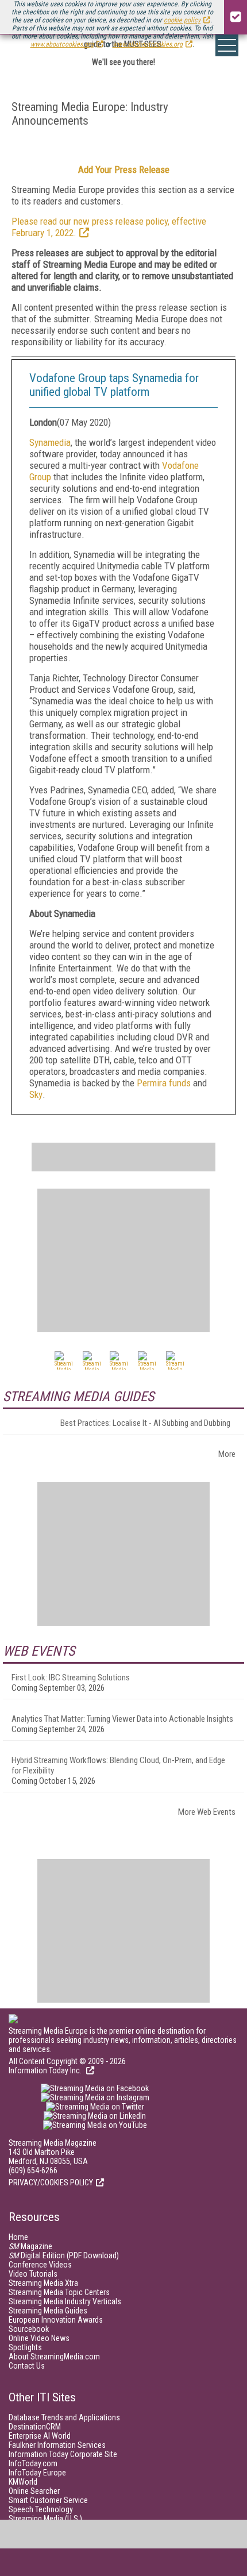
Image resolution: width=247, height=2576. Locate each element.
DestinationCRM (35, 2427)
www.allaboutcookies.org (148, 44)
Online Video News (39, 2338)
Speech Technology (41, 2509)
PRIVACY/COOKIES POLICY (51, 2182)
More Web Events (207, 1812)
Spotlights (25, 2347)
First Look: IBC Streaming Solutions (71, 1678)
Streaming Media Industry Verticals (65, 2301)
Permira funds (164, 1083)
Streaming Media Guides (48, 2311)
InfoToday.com (33, 2463)
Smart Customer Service (48, 2500)
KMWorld (23, 2482)
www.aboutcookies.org (62, 44)
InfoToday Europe (37, 2473)
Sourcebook (29, 2329)
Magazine (30, 2246)
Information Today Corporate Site (63, 2454)
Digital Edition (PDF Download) (64, 2255)
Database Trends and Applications (64, 2417)
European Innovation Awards (56, 2320)
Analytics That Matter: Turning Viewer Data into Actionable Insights (122, 1719)
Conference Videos (40, 2265)
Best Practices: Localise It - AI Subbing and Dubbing (145, 1423)
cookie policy (182, 20)
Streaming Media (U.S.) (45, 2519)
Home (18, 2237)
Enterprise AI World (40, 2436)
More (227, 1454)
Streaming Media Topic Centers (59, 2292)
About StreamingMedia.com (54, 2357)
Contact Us (27, 2366)
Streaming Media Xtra (43, 2283)
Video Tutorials (33, 2274)
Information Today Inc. (46, 2070)
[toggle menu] (227, 45)
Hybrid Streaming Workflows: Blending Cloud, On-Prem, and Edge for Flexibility (118, 1765)
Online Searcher (34, 2491)
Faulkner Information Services (57, 2445)
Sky (36, 1094)
